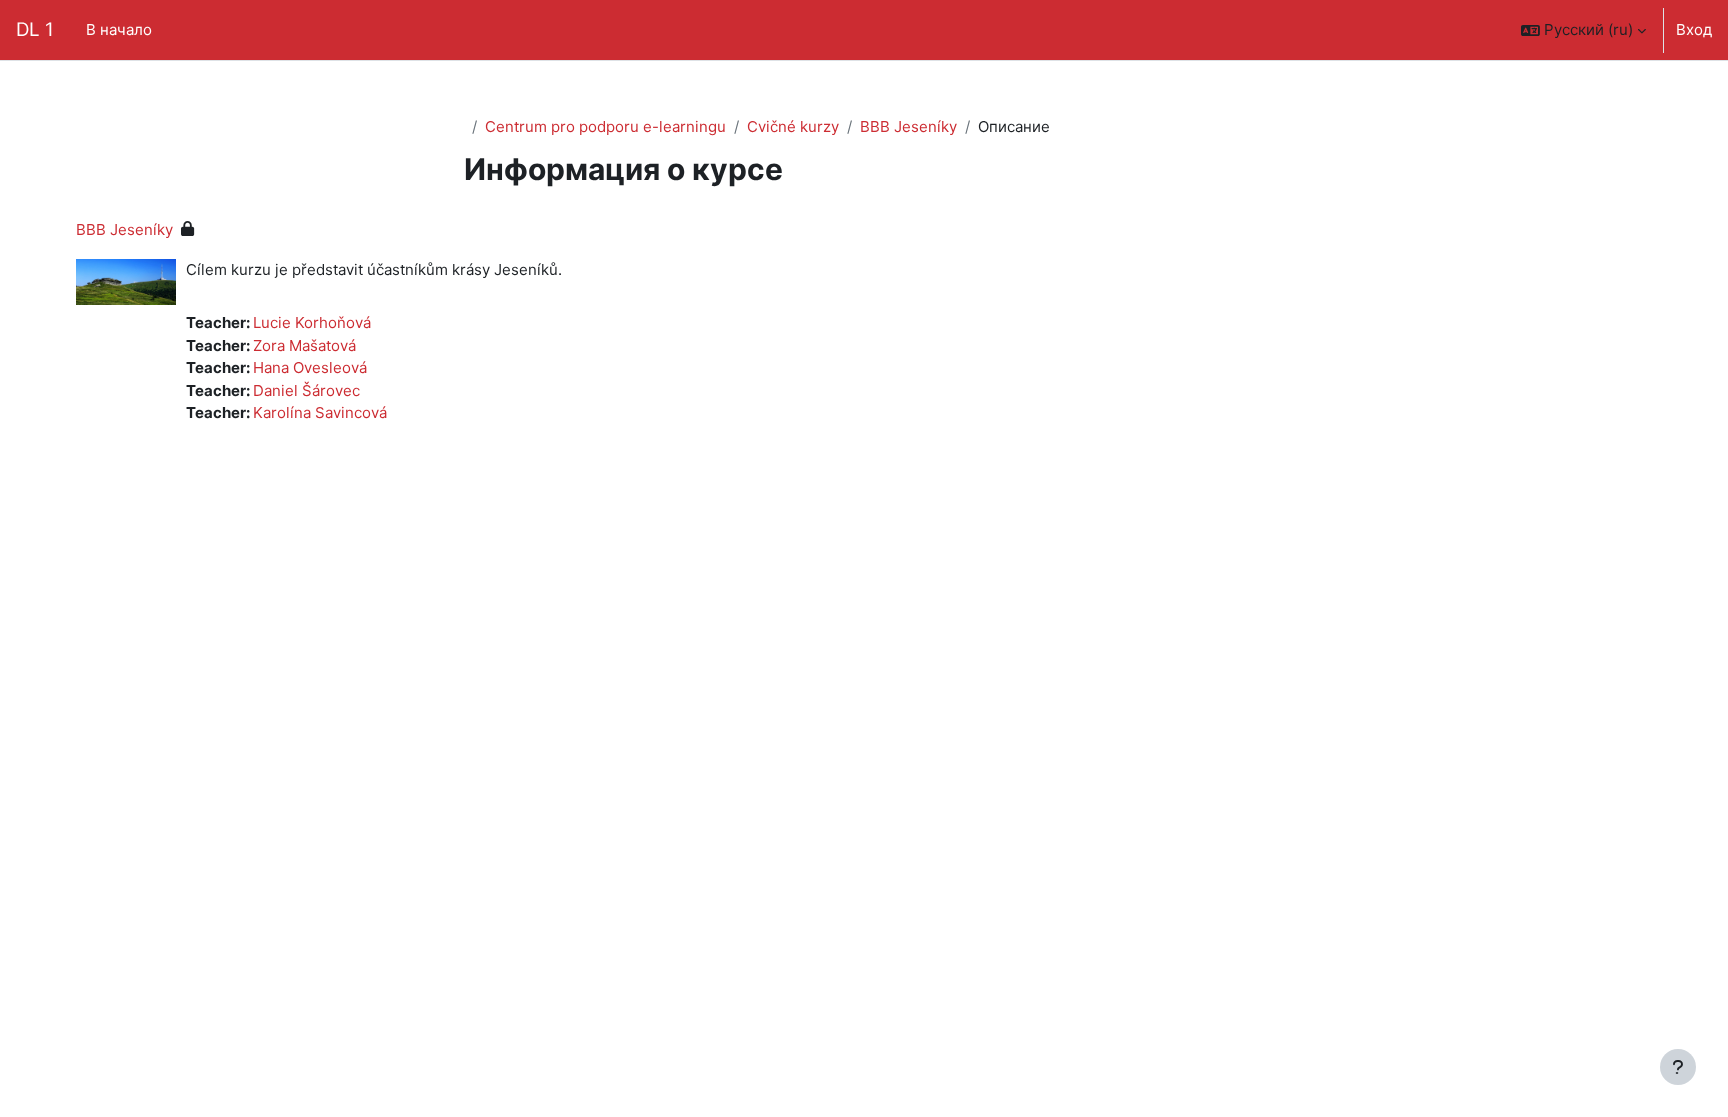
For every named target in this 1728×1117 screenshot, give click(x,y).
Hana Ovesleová (310, 367)
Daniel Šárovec (306, 390)
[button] (1583, 30)
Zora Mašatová (304, 345)
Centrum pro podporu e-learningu (605, 126)
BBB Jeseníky (908, 126)
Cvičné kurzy (793, 126)
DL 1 (35, 29)
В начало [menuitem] (119, 29)
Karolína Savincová (320, 412)
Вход (1694, 29)
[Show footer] (1678, 1067)
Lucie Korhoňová (312, 322)
